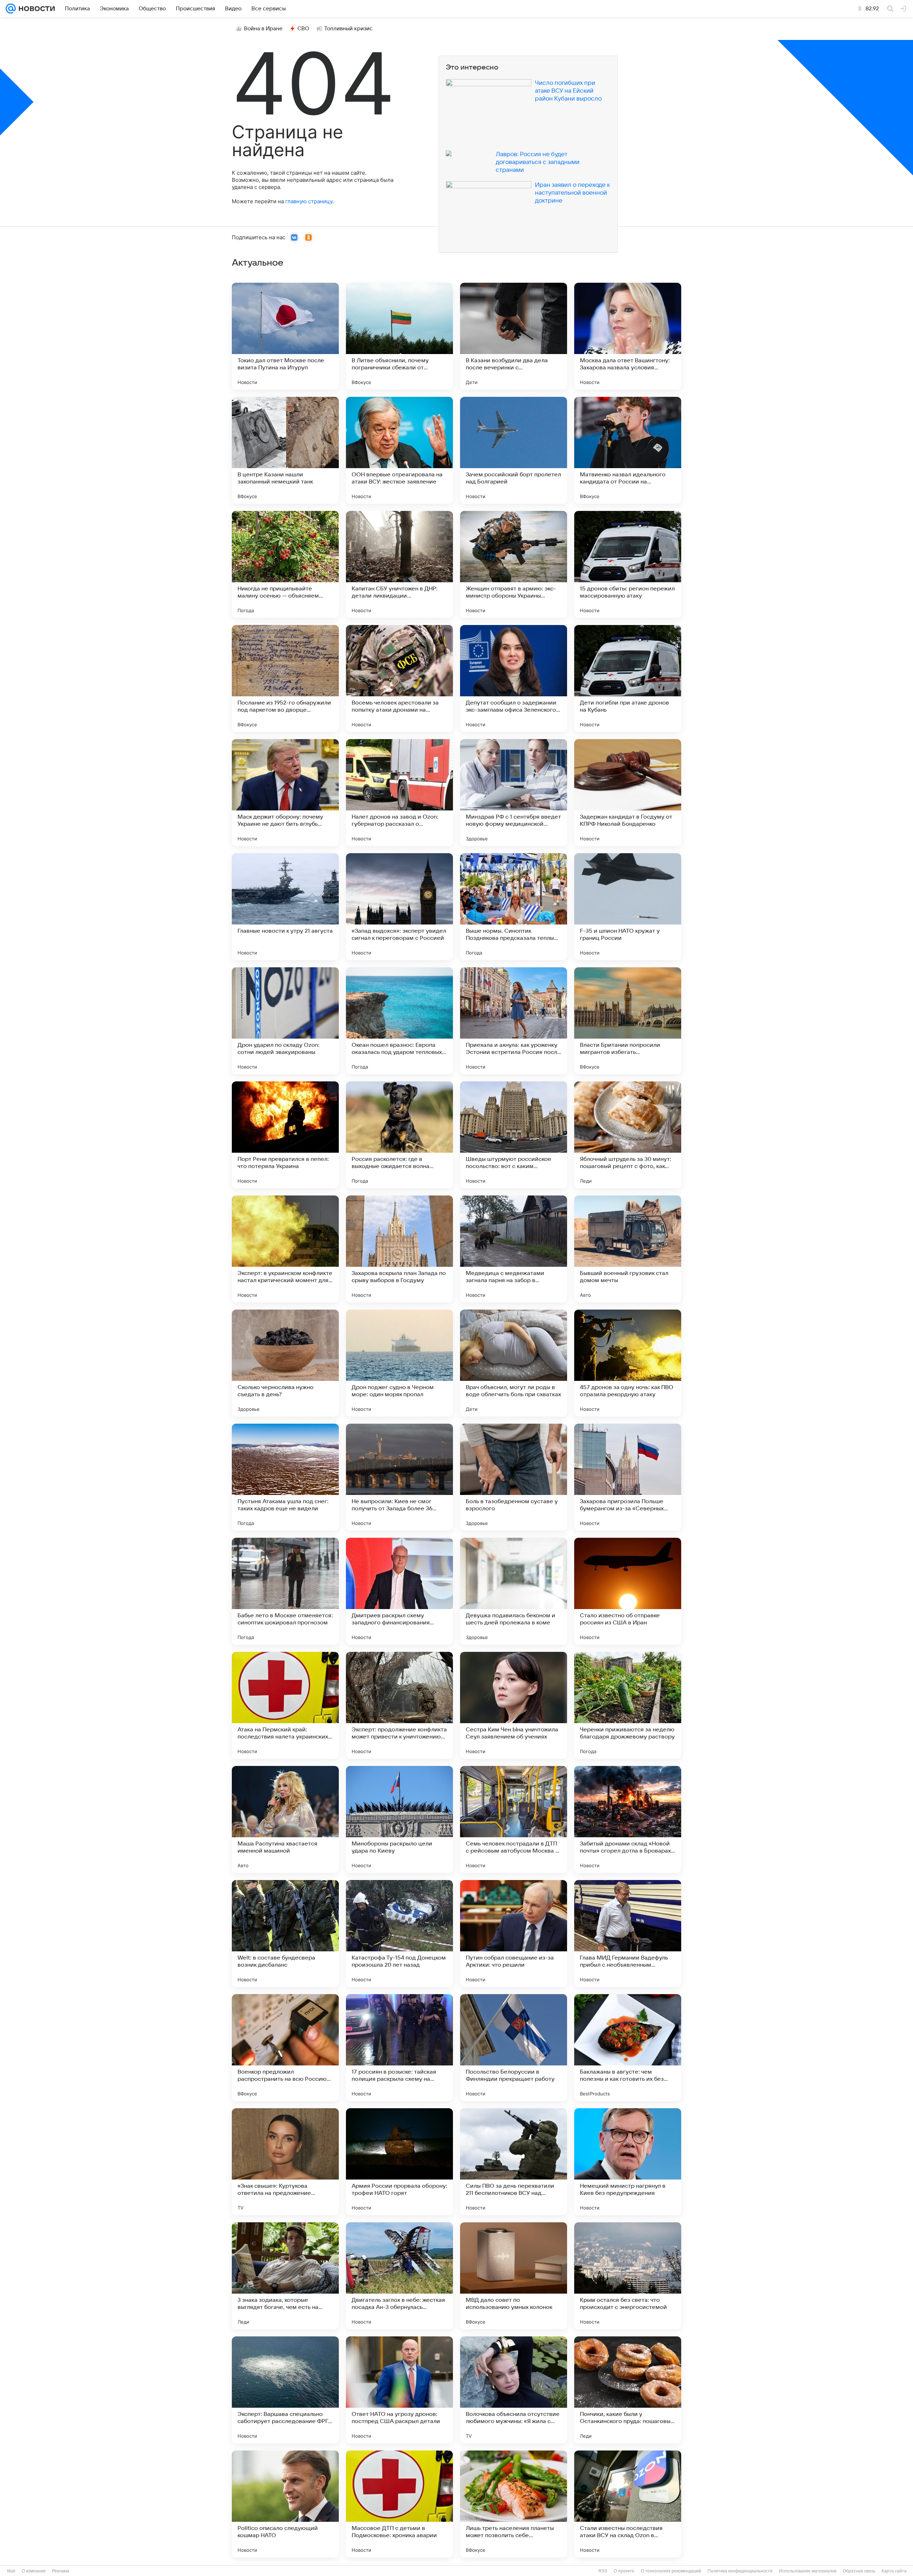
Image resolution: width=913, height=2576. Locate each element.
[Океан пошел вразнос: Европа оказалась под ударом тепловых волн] (399, 1021)
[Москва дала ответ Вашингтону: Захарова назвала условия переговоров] (628, 336)
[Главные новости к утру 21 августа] (285, 907)
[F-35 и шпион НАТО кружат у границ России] (628, 907)
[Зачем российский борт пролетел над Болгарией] (514, 450)
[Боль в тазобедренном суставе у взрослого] (514, 1477)
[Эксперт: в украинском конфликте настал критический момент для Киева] (285, 1249)
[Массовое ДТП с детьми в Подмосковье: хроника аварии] (399, 2504)
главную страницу (309, 201)
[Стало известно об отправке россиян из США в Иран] (628, 1591)
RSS (603, 2571)
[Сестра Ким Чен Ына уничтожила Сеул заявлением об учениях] (514, 1705)
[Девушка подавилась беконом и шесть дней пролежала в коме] (514, 1591)
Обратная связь (859, 2571)
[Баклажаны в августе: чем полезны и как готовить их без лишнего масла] (628, 2048)
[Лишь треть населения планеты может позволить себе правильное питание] (514, 2504)
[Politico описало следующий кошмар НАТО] (285, 2504)
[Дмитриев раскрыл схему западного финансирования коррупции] (399, 1591)
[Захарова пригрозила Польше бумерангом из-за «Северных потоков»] (628, 1477)
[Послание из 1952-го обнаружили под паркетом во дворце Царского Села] (285, 678)
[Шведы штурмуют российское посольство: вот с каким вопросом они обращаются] (514, 1135)
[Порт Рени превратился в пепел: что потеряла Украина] (285, 1135)
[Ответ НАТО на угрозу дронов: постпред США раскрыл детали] (399, 2390)
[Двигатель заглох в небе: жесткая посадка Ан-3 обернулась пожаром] (399, 2276)
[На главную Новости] (35, 9)
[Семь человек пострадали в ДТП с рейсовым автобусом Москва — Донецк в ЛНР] (514, 1819)
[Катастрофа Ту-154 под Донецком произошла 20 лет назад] (399, 1934)
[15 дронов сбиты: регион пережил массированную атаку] (628, 564)
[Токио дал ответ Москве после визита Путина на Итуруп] (285, 336)
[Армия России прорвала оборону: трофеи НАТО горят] (399, 2162)
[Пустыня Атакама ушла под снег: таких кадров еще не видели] (285, 1477)
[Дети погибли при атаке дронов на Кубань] (628, 678)
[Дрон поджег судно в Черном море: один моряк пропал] (399, 1363)
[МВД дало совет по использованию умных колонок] (514, 2276)
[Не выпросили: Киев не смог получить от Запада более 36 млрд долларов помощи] (399, 1477)
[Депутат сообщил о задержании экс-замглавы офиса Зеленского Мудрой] (514, 678)
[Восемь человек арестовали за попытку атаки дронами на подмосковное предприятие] (399, 678)
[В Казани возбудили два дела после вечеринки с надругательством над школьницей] (514, 336)
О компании (34, 2571)
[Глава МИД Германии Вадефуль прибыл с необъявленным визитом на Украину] (628, 1934)
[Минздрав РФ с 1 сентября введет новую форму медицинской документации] (514, 793)
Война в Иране (263, 29)
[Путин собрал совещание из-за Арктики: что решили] (514, 1934)
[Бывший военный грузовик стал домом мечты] (628, 1249)
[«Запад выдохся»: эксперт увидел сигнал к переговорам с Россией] (399, 907)
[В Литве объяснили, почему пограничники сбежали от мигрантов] (399, 336)
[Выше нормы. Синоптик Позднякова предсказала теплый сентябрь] (514, 907)
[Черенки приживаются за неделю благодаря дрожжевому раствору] (628, 1705)
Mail (11, 2571)
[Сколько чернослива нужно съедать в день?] (285, 1363)
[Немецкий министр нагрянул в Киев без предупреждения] (628, 2162)
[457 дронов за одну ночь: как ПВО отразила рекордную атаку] (628, 1363)
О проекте (624, 2571)
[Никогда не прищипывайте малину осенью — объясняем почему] (285, 564)
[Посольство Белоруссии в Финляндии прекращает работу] (514, 2048)
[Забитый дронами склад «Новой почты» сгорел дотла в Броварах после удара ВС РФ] (628, 1819)
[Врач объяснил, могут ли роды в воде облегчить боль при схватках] (514, 1363)
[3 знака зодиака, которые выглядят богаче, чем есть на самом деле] (285, 2276)
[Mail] (11, 9)
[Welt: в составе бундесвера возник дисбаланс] (285, 1934)
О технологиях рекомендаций (671, 2571)
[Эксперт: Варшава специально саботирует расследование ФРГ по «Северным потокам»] (285, 2390)
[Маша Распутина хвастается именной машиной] (285, 1819)
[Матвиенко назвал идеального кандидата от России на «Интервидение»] (628, 450)
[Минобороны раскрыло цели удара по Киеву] (399, 1819)
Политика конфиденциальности (740, 2571)
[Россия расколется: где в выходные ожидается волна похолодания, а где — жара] (399, 1135)
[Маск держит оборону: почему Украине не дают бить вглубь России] (285, 793)
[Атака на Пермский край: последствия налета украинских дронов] (285, 1705)
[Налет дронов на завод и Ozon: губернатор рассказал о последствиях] (399, 793)
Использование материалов (808, 2571)
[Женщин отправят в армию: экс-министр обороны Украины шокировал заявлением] (514, 564)
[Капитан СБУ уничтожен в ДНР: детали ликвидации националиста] (399, 564)
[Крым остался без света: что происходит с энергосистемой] (628, 2276)
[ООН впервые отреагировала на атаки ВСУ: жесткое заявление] (399, 450)
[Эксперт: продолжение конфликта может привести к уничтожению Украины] (399, 1705)
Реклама (61, 2571)
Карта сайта (894, 2571)
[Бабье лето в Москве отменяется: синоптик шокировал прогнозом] (285, 1591)
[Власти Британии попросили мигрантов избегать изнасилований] (628, 1021)
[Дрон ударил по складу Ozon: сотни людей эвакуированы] (285, 1021)
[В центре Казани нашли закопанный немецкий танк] (285, 450)
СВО (303, 29)
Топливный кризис (348, 29)
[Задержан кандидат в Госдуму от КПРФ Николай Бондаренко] (628, 793)
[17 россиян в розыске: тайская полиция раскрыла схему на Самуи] (399, 2048)
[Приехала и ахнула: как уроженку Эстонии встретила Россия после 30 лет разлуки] (514, 1021)
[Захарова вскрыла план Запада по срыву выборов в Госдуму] (399, 1249)
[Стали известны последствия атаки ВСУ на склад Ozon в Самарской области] (628, 2504)
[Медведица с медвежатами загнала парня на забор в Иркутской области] (514, 1249)
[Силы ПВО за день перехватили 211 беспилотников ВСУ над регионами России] (514, 2162)
